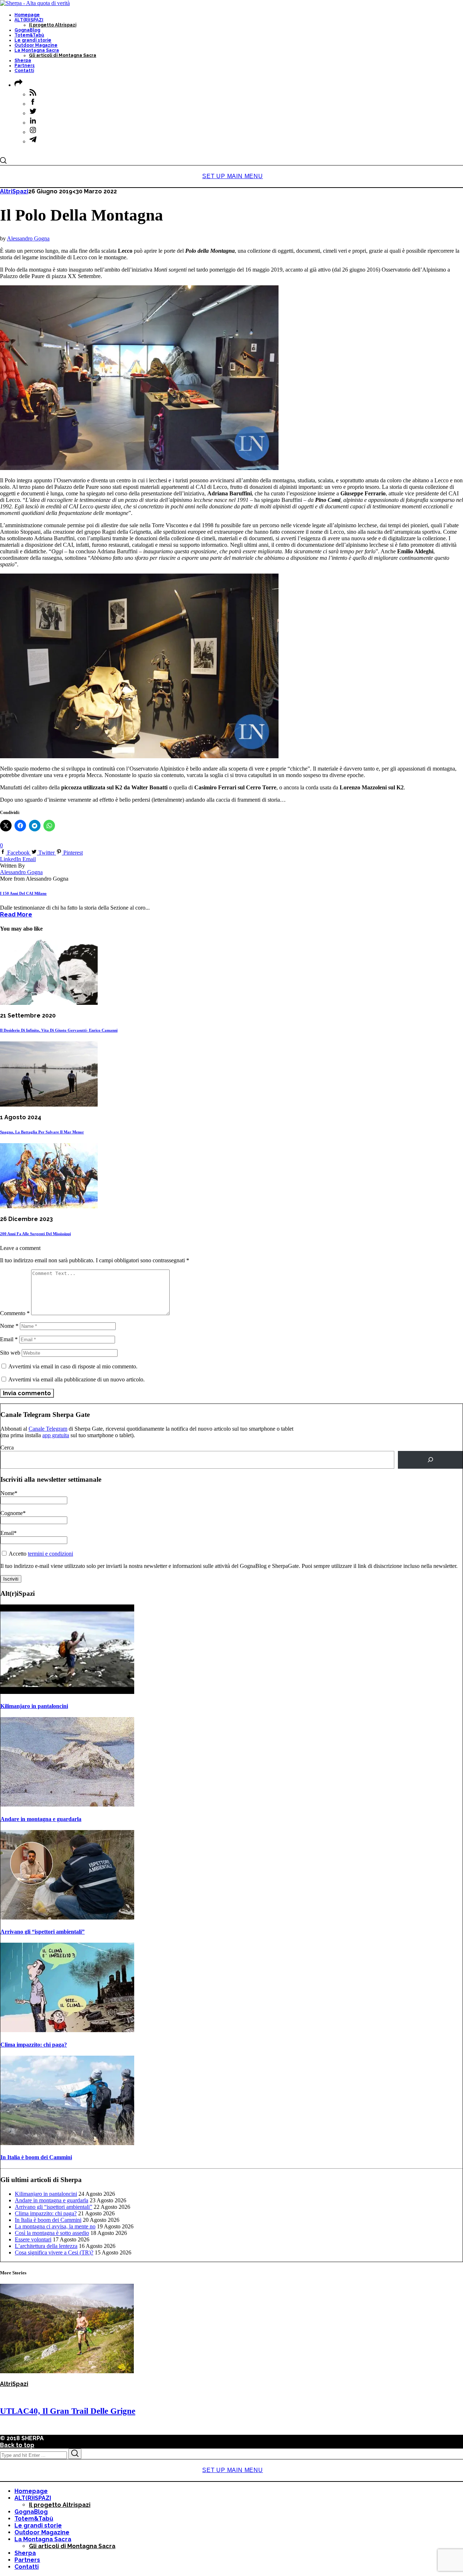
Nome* (9, 1493)
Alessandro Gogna (28, 238)
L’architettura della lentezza (46, 2246)
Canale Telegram (48, 1429)
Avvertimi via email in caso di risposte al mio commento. (73, 1366)
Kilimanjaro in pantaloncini (34, 1706)
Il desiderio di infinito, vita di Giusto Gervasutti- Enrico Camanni (59, 1030)
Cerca (7, 1448)
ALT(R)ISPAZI (29, 20)
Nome (9, 1326)
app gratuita (56, 1435)
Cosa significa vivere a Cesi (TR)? (54, 2252)
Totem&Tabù (29, 35)
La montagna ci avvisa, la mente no (55, 2226)
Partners (25, 66)
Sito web (10, 1353)
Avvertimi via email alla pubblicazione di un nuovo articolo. (77, 1379)
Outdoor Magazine (36, 45)
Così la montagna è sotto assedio (52, 2233)
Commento (15, 1313)
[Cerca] (430, 1460)
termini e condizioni (50, 1554)
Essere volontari (33, 2239)
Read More (16, 914)
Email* (9, 1533)
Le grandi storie (33, 40)
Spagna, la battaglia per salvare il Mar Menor (42, 1132)
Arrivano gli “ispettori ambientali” (43, 1932)
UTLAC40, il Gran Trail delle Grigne (68, 2411)
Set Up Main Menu (233, 176)
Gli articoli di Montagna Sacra (63, 55)
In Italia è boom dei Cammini (36, 2157)
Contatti (24, 71)
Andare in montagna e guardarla (41, 1819)
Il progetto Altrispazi (53, 25)
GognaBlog (27, 30)
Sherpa (23, 60)
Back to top (17, 2445)
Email (9, 1339)
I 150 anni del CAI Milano (23, 893)
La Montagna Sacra (37, 50)
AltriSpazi (14, 191)
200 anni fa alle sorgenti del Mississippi (35, 1234)
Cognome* (13, 1513)
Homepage (27, 15)
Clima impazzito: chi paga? (34, 2045)
